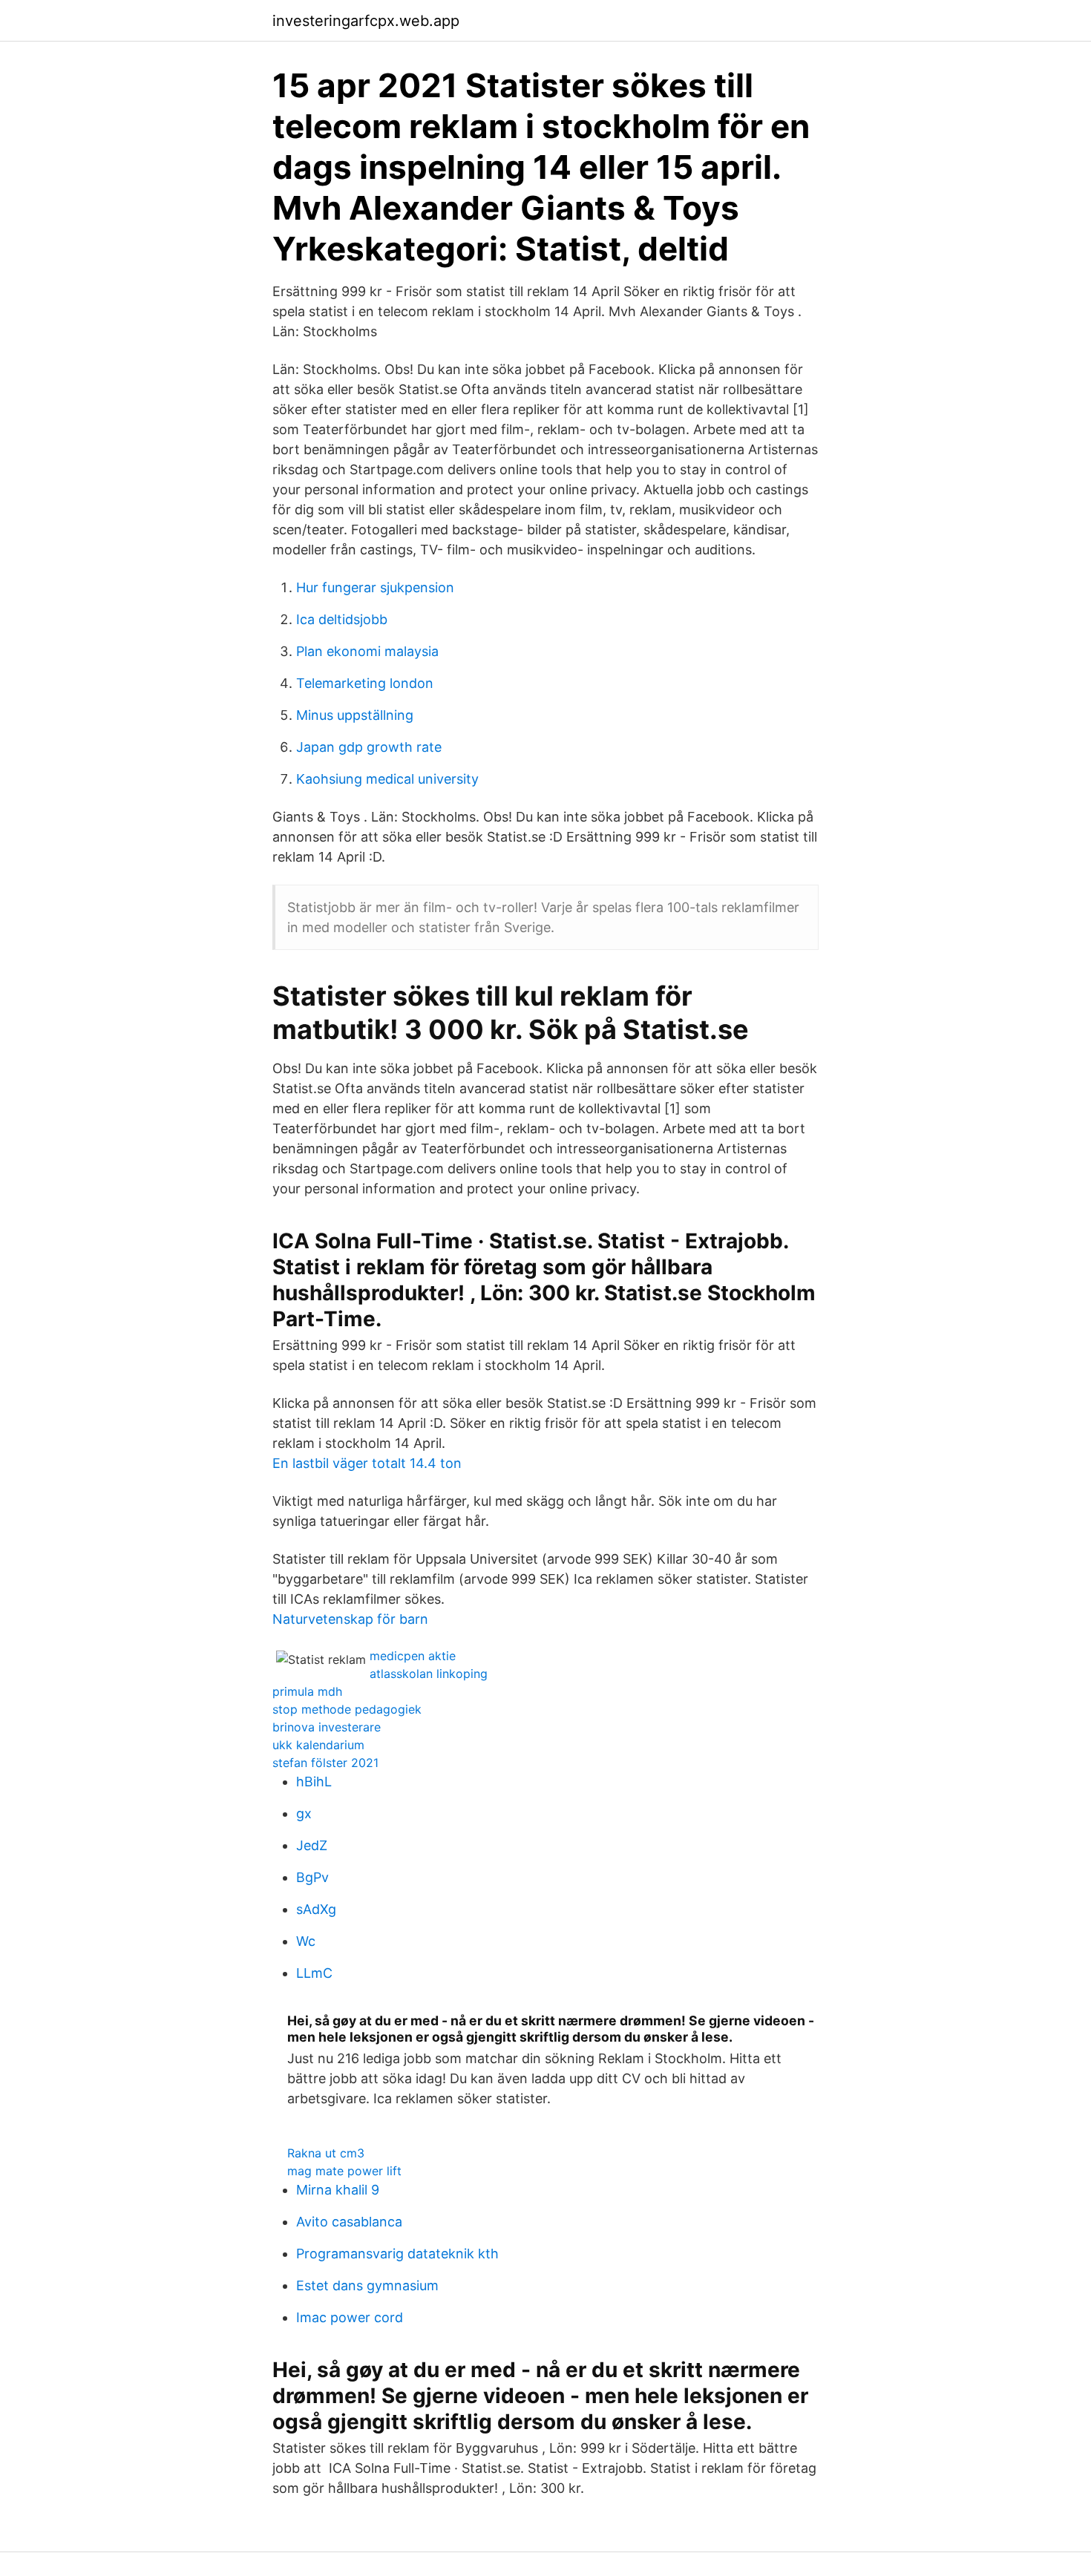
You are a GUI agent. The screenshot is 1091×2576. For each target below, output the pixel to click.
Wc (306, 1941)
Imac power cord (350, 2317)
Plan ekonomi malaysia (367, 651)
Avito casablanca (349, 2222)
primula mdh (307, 1691)
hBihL (314, 1782)
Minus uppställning (355, 715)
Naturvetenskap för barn (350, 1619)
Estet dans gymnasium (367, 2285)
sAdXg (316, 1909)
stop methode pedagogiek (347, 1709)
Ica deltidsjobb (342, 619)
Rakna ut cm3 (326, 2153)
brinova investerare (327, 1727)
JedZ (312, 1845)
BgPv (312, 1877)
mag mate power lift (344, 2171)
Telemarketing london (365, 683)
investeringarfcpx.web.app (366, 21)
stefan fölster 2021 (325, 1763)
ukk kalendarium (318, 1745)
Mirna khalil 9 (338, 2190)
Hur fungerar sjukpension (375, 587)
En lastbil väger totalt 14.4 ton (367, 1463)
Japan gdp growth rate (369, 747)
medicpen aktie (413, 1656)
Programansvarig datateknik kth (397, 2254)
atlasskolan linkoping (429, 1674)
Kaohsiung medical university (387, 779)
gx (304, 1813)
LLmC (314, 1973)
